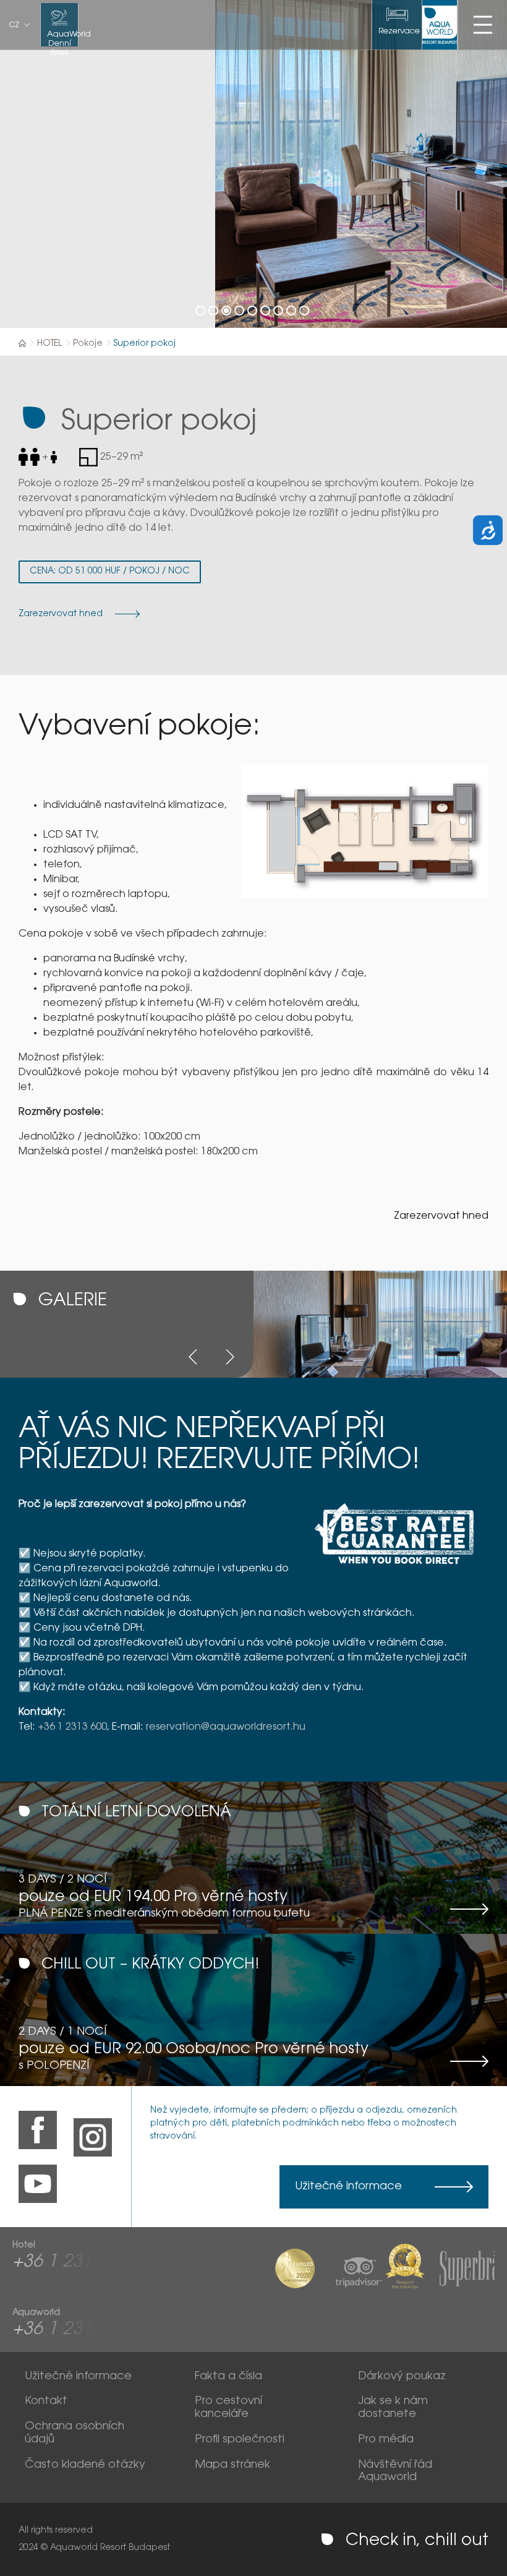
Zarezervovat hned (441, 1216)
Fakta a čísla (228, 2377)
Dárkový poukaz (402, 2377)
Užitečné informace (348, 2187)
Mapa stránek (232, 2465)
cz (14, 25)
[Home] (22, 343)
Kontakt (46, 2402)
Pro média (386, 2440)
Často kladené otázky (85, 2465)
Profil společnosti (240, 2440)
